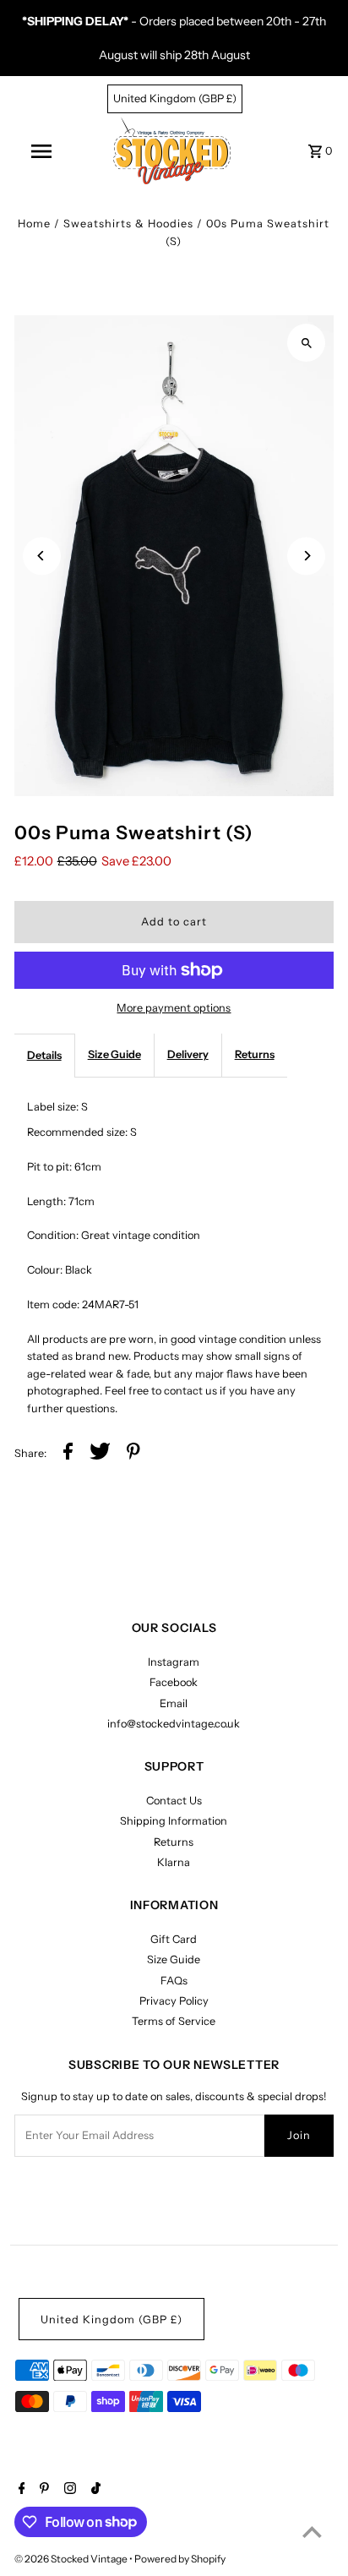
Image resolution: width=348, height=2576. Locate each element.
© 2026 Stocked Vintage (72, 2559)
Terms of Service (174, 2021)
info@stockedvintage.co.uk (174, 1724)
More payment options (174, 1008)
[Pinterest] (42, 2490)
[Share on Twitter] (100, 1454)
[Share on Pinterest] (133, 1454)
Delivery (188, 1054)
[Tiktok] (94, 2490)
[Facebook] (20, 2490)
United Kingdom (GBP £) (175, 98)
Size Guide (114, 1054)
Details (44, 1055)
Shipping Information (174, 1821)
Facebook (174, 1682)
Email (174, 1703)
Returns (255, 1054)
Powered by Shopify (180, 2559)
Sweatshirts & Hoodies (128, 224)
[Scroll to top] (312, 2532)
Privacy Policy (174, 2001)
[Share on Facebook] (68, 1454)
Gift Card (174, 1939)
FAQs (174, 1981)
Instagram (174, 1662)
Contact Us (174, 1801)
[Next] (306, 556)
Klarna (174, 1862)
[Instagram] (68, 2490)
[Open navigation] (43, 151)
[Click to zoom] (306, 343)
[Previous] (42, 556)
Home (34, 224)
